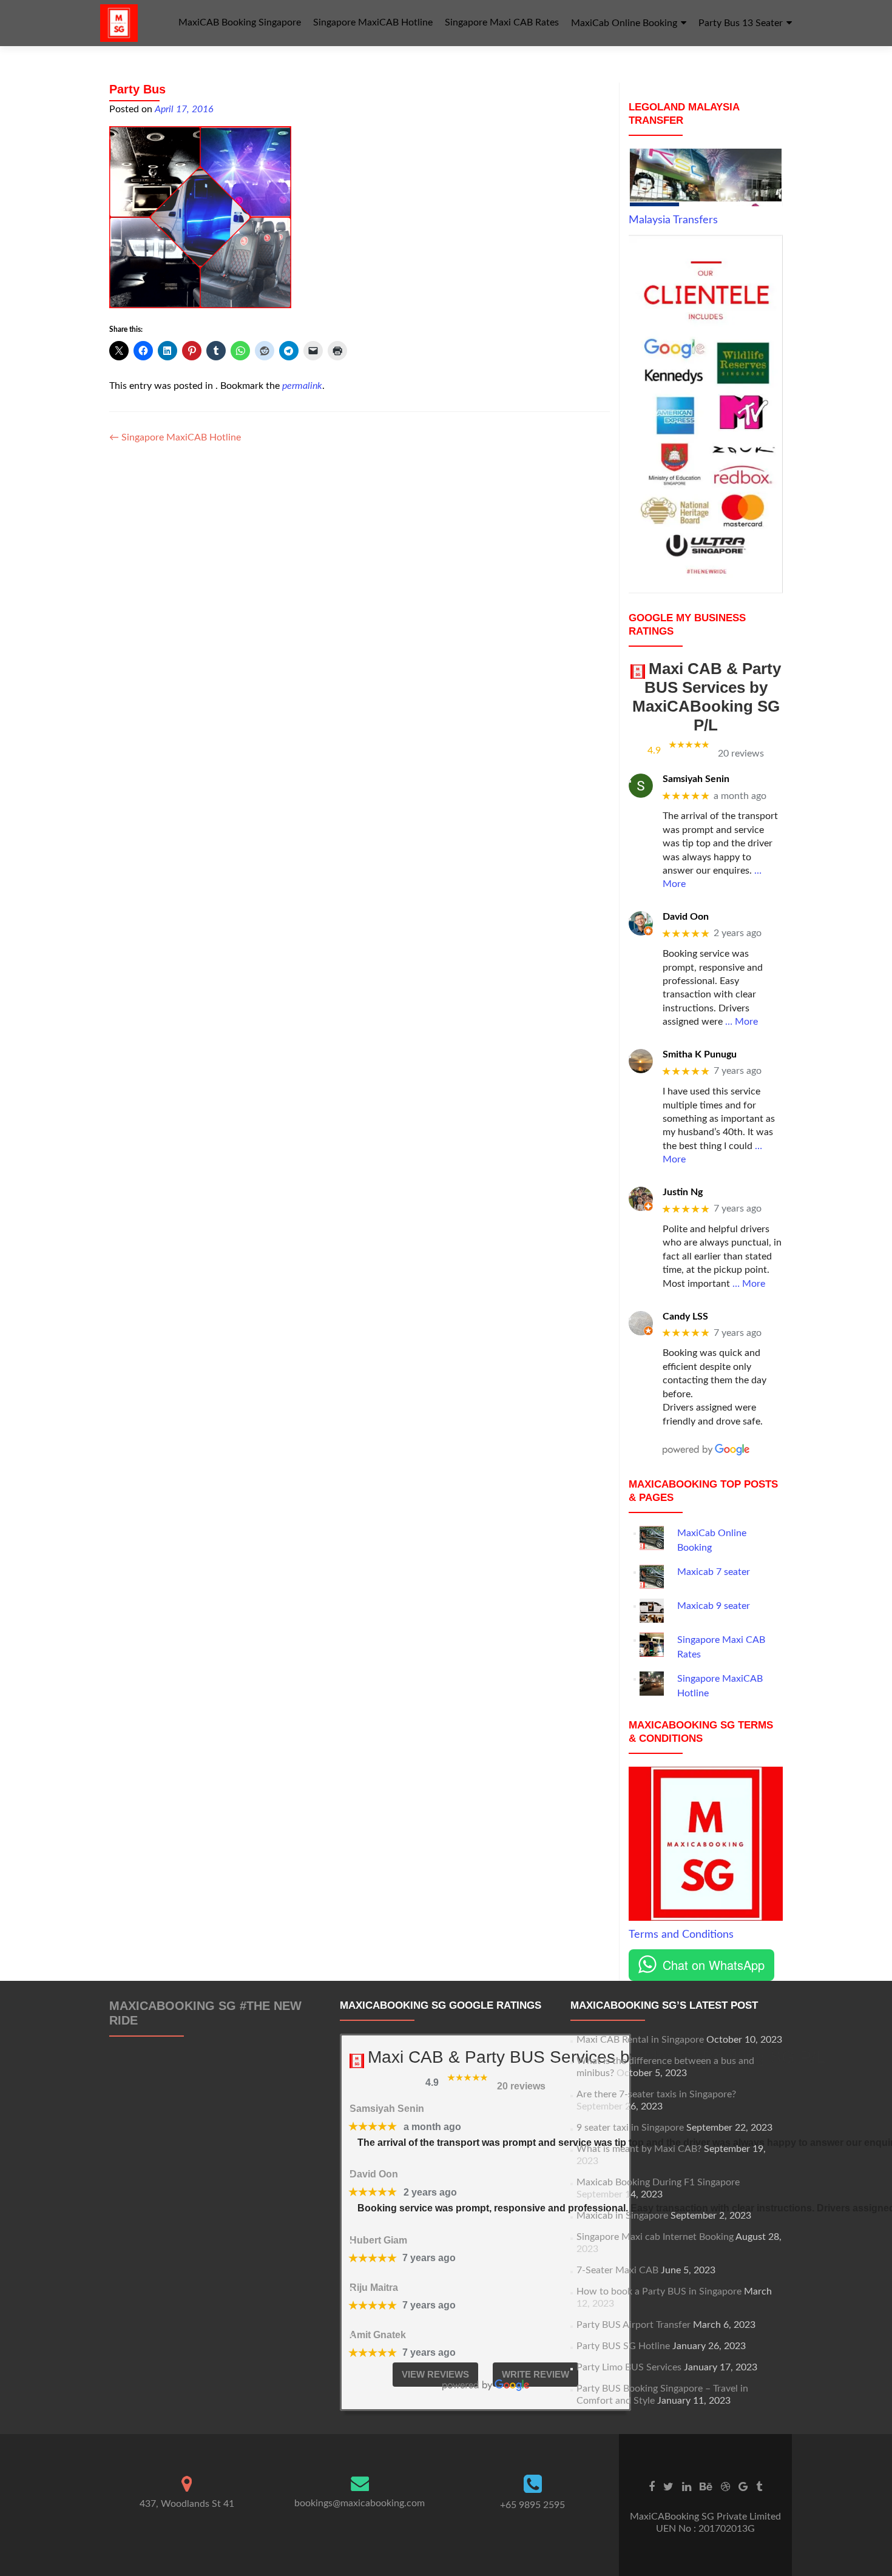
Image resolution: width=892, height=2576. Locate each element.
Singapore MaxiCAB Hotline (373, 22)
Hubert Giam (378, 2240)
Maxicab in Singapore (622, 2216)
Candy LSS (685, 1317)
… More (742, 1022)
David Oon (686, 917)
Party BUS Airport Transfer (634, 2325)
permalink (302, 386)
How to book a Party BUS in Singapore (659, 2291)
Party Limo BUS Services (629, 2367)
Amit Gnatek (378, 2335)
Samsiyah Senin (696, 779)
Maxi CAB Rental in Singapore (640, 2040)
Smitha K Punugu (700, 1054)
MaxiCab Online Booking (624, 23)
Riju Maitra (374, 2288)
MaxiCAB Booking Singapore (240, 22)
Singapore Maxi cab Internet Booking (655, 2237)
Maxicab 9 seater (714, 1606)
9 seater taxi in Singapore (630, 2128)
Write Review (536, 2374)
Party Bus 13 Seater (741, 23)
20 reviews (741, 754)
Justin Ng (683, 1192)
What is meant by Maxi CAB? (639, 2149)
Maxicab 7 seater (714, 1572)
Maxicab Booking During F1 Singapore (658, 2182)
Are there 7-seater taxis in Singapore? (656, 2094)
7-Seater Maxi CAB (617, 2270)
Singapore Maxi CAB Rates (502, 22)
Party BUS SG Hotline (623, 2346)
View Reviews (435, 2374)
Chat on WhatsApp (714, 1965)
